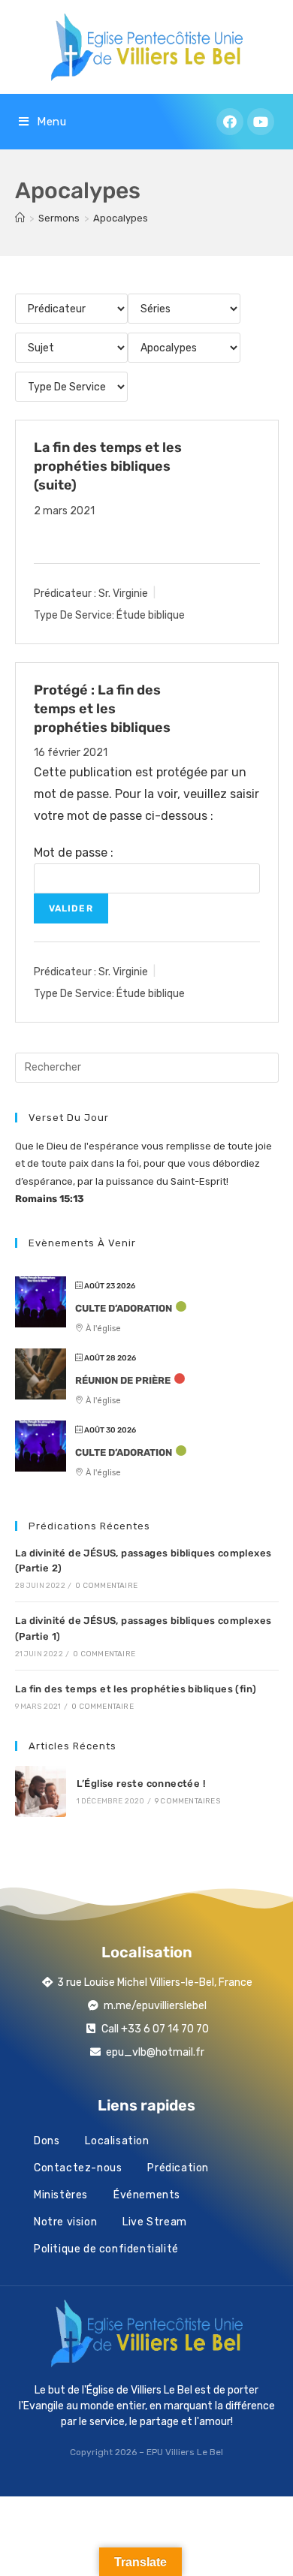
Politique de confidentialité (106, 2249)
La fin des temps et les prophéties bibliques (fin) (136, 1689)
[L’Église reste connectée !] (41, 1791)
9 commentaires (187, 1801)
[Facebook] (230, 122)
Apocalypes (121, 218)
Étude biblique (151, 615)
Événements (147, 2195)
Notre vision (65, 2222)
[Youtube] (261, 122)
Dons (47, 2141)
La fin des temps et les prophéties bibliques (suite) (108, 466)
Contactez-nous (78, 2168)
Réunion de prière (123, 1380)
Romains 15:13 (50, 1199)
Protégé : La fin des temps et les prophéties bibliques (102, 709)
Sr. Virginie (123, 594)
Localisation (117, 2141)
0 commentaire (106, 1586)
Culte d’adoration (124, 1308)
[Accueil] (20, 218)
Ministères (61, 2195)
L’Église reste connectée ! (141, 1784)
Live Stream (155, 2222)
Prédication (178, 2168)
